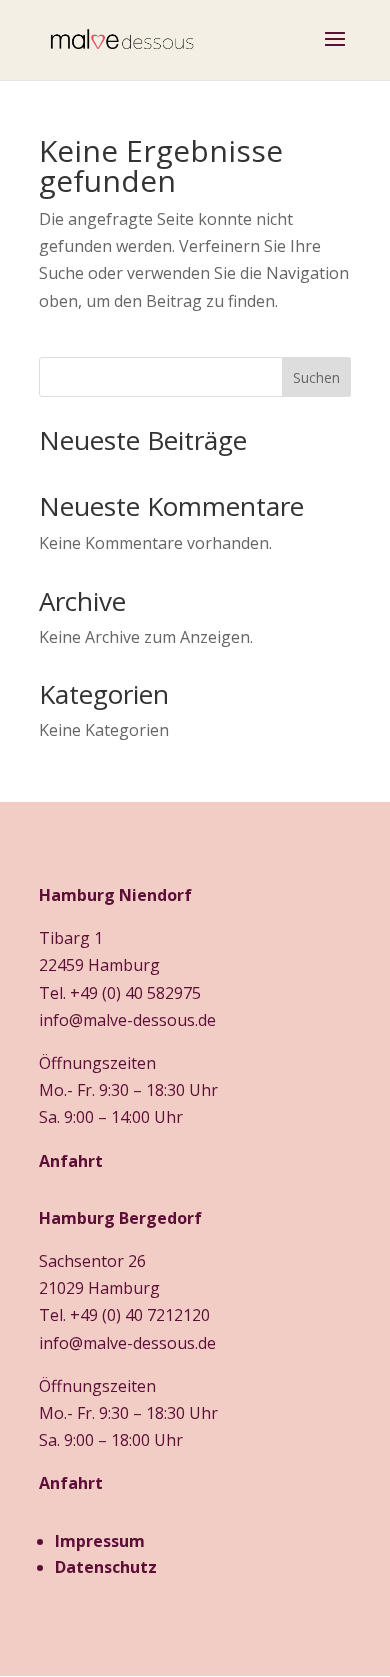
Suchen (316, 377)
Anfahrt (71, 1161)
